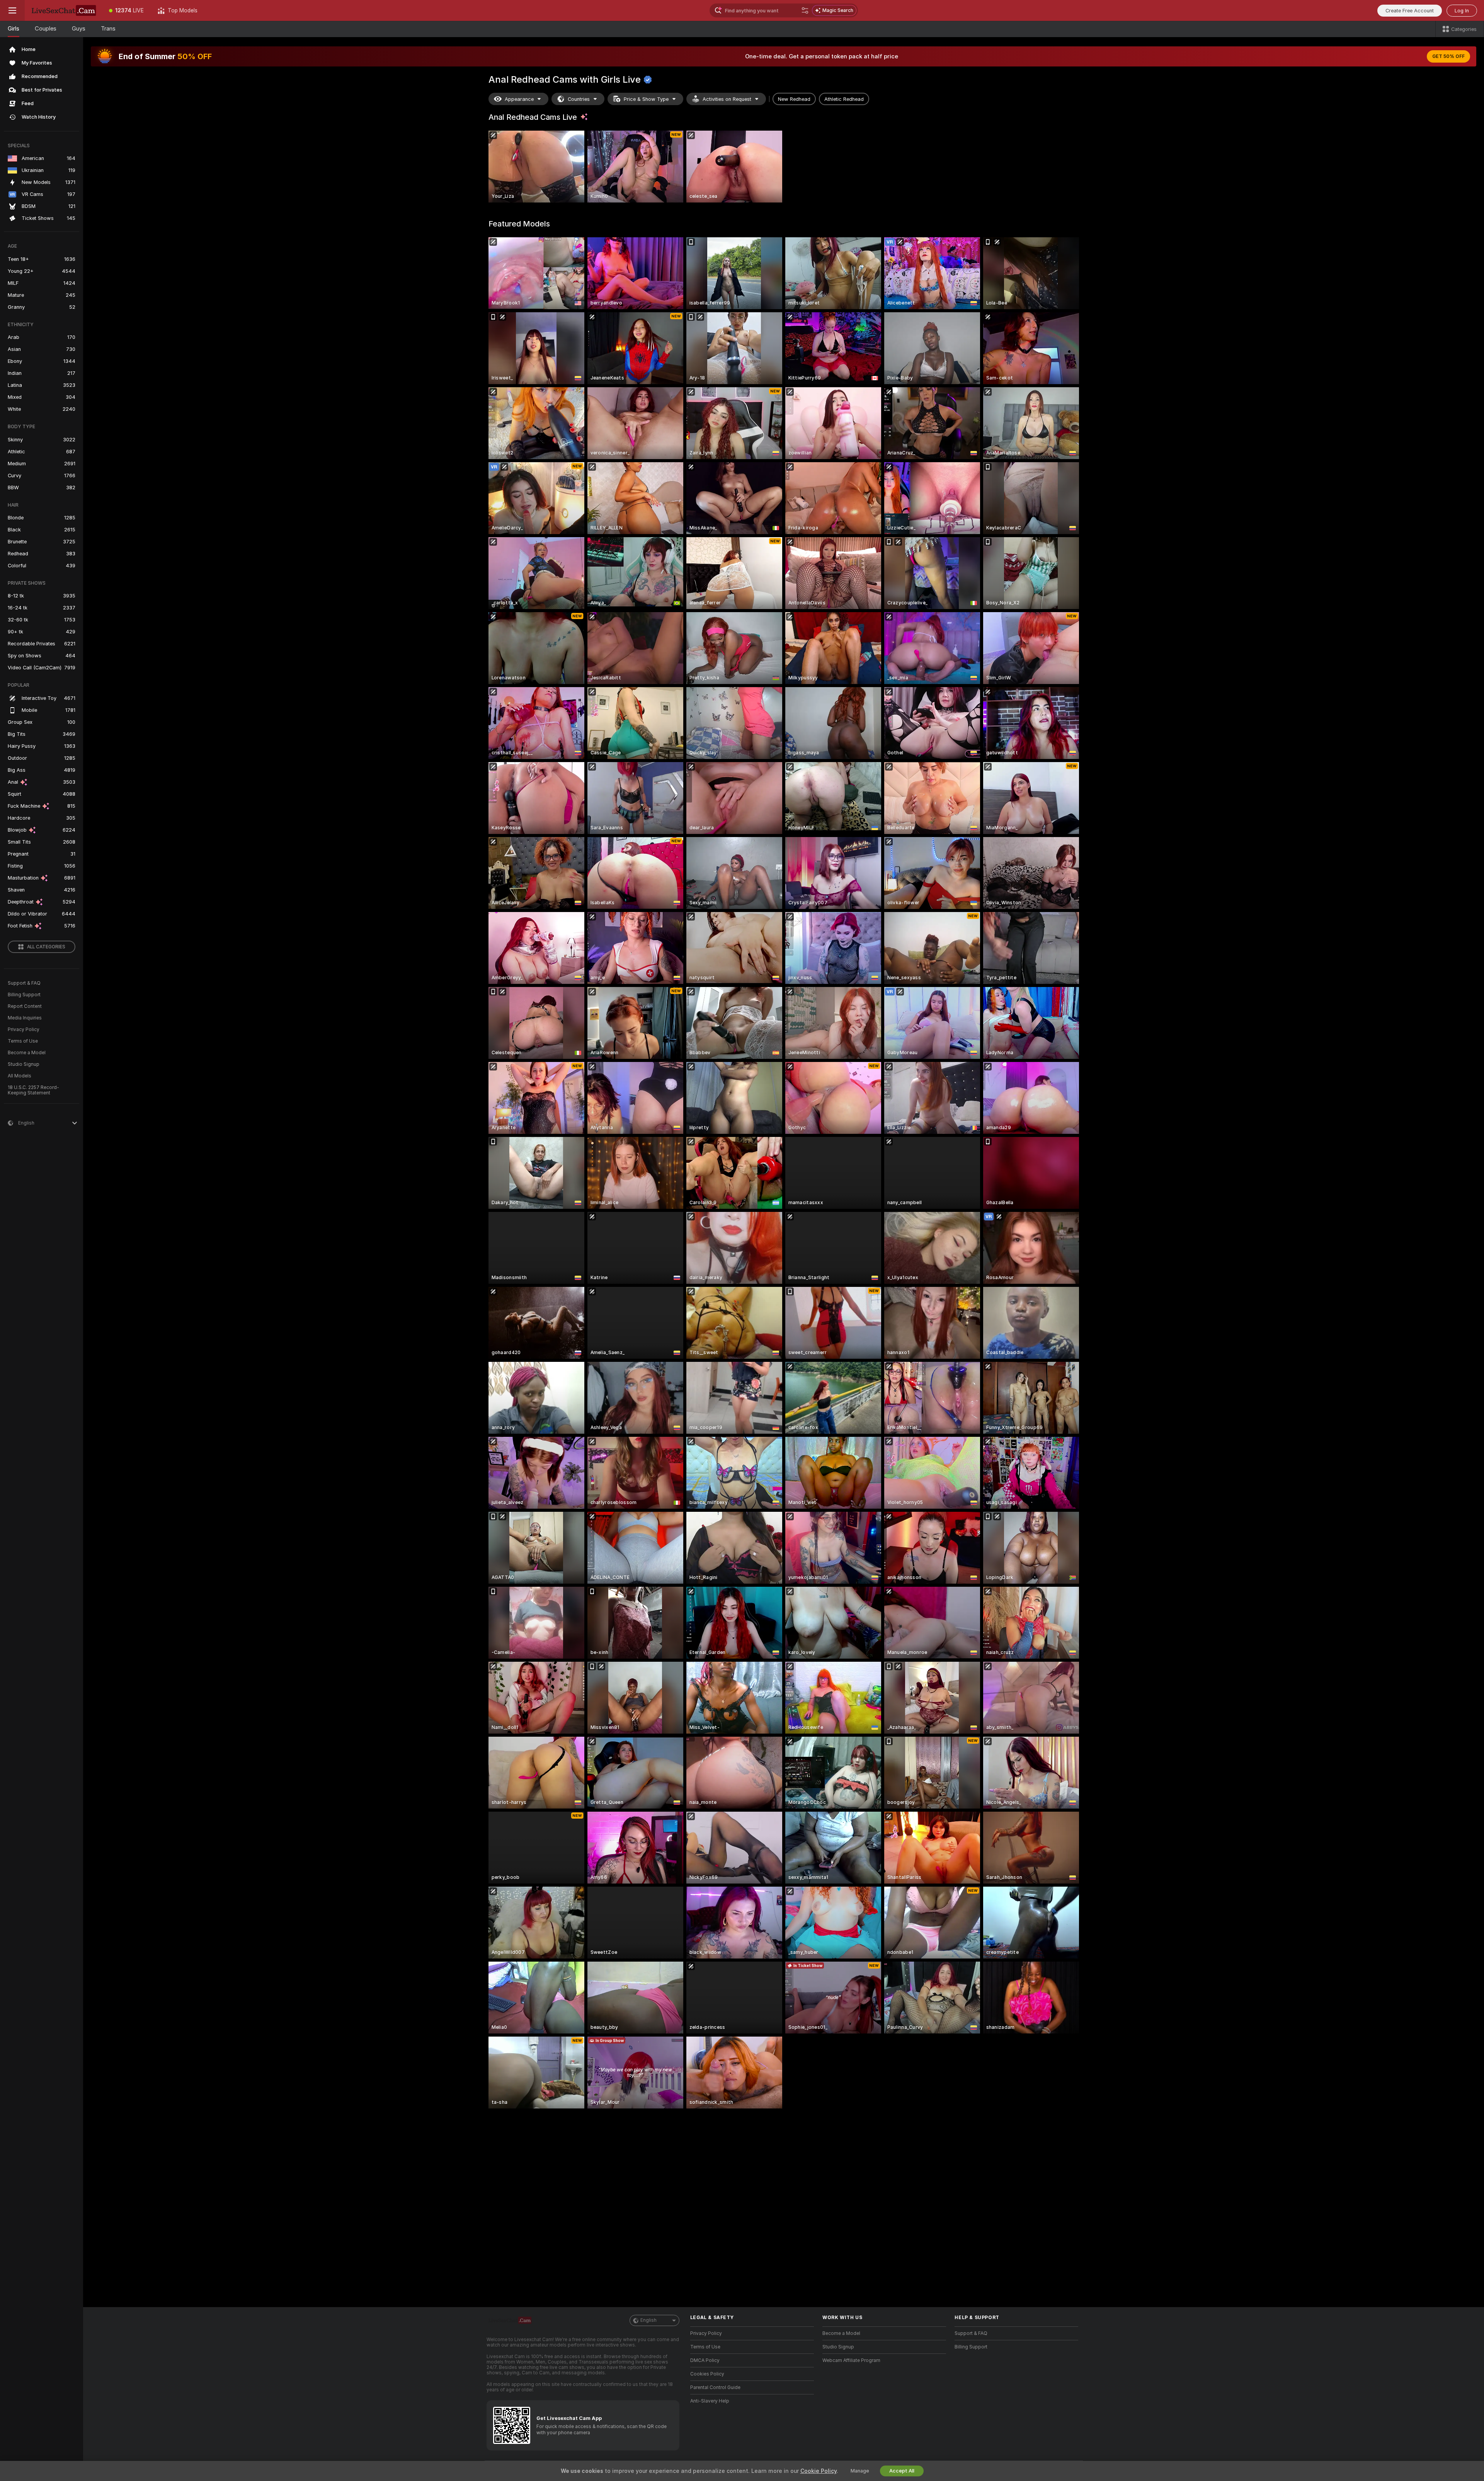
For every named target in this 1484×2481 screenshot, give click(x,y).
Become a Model (27, 1053)
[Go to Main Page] (63, 10)
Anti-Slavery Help (710, 2401)
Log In (1462, 11)
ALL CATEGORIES (46, 947)
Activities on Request (727, 99)
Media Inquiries (25, 1018)
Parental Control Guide (715, 2387)
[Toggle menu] (12, 10)
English (648, 2320)
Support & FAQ (24, 983)
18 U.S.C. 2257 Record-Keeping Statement (33, 1090)
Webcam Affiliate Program (851, 2360)
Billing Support (24, 995)
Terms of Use (23, 1041)
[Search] (805, 10)
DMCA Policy (705, 2360)
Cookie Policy (819, 2471)
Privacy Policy (24, 1029)
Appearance (519, 99)
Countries (579, 99)
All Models (20, 1076)
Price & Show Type (646, 99)
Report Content (25, 1006)
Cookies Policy (707, 2374)
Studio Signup (24, 1064)
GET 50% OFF (1448, 56)
